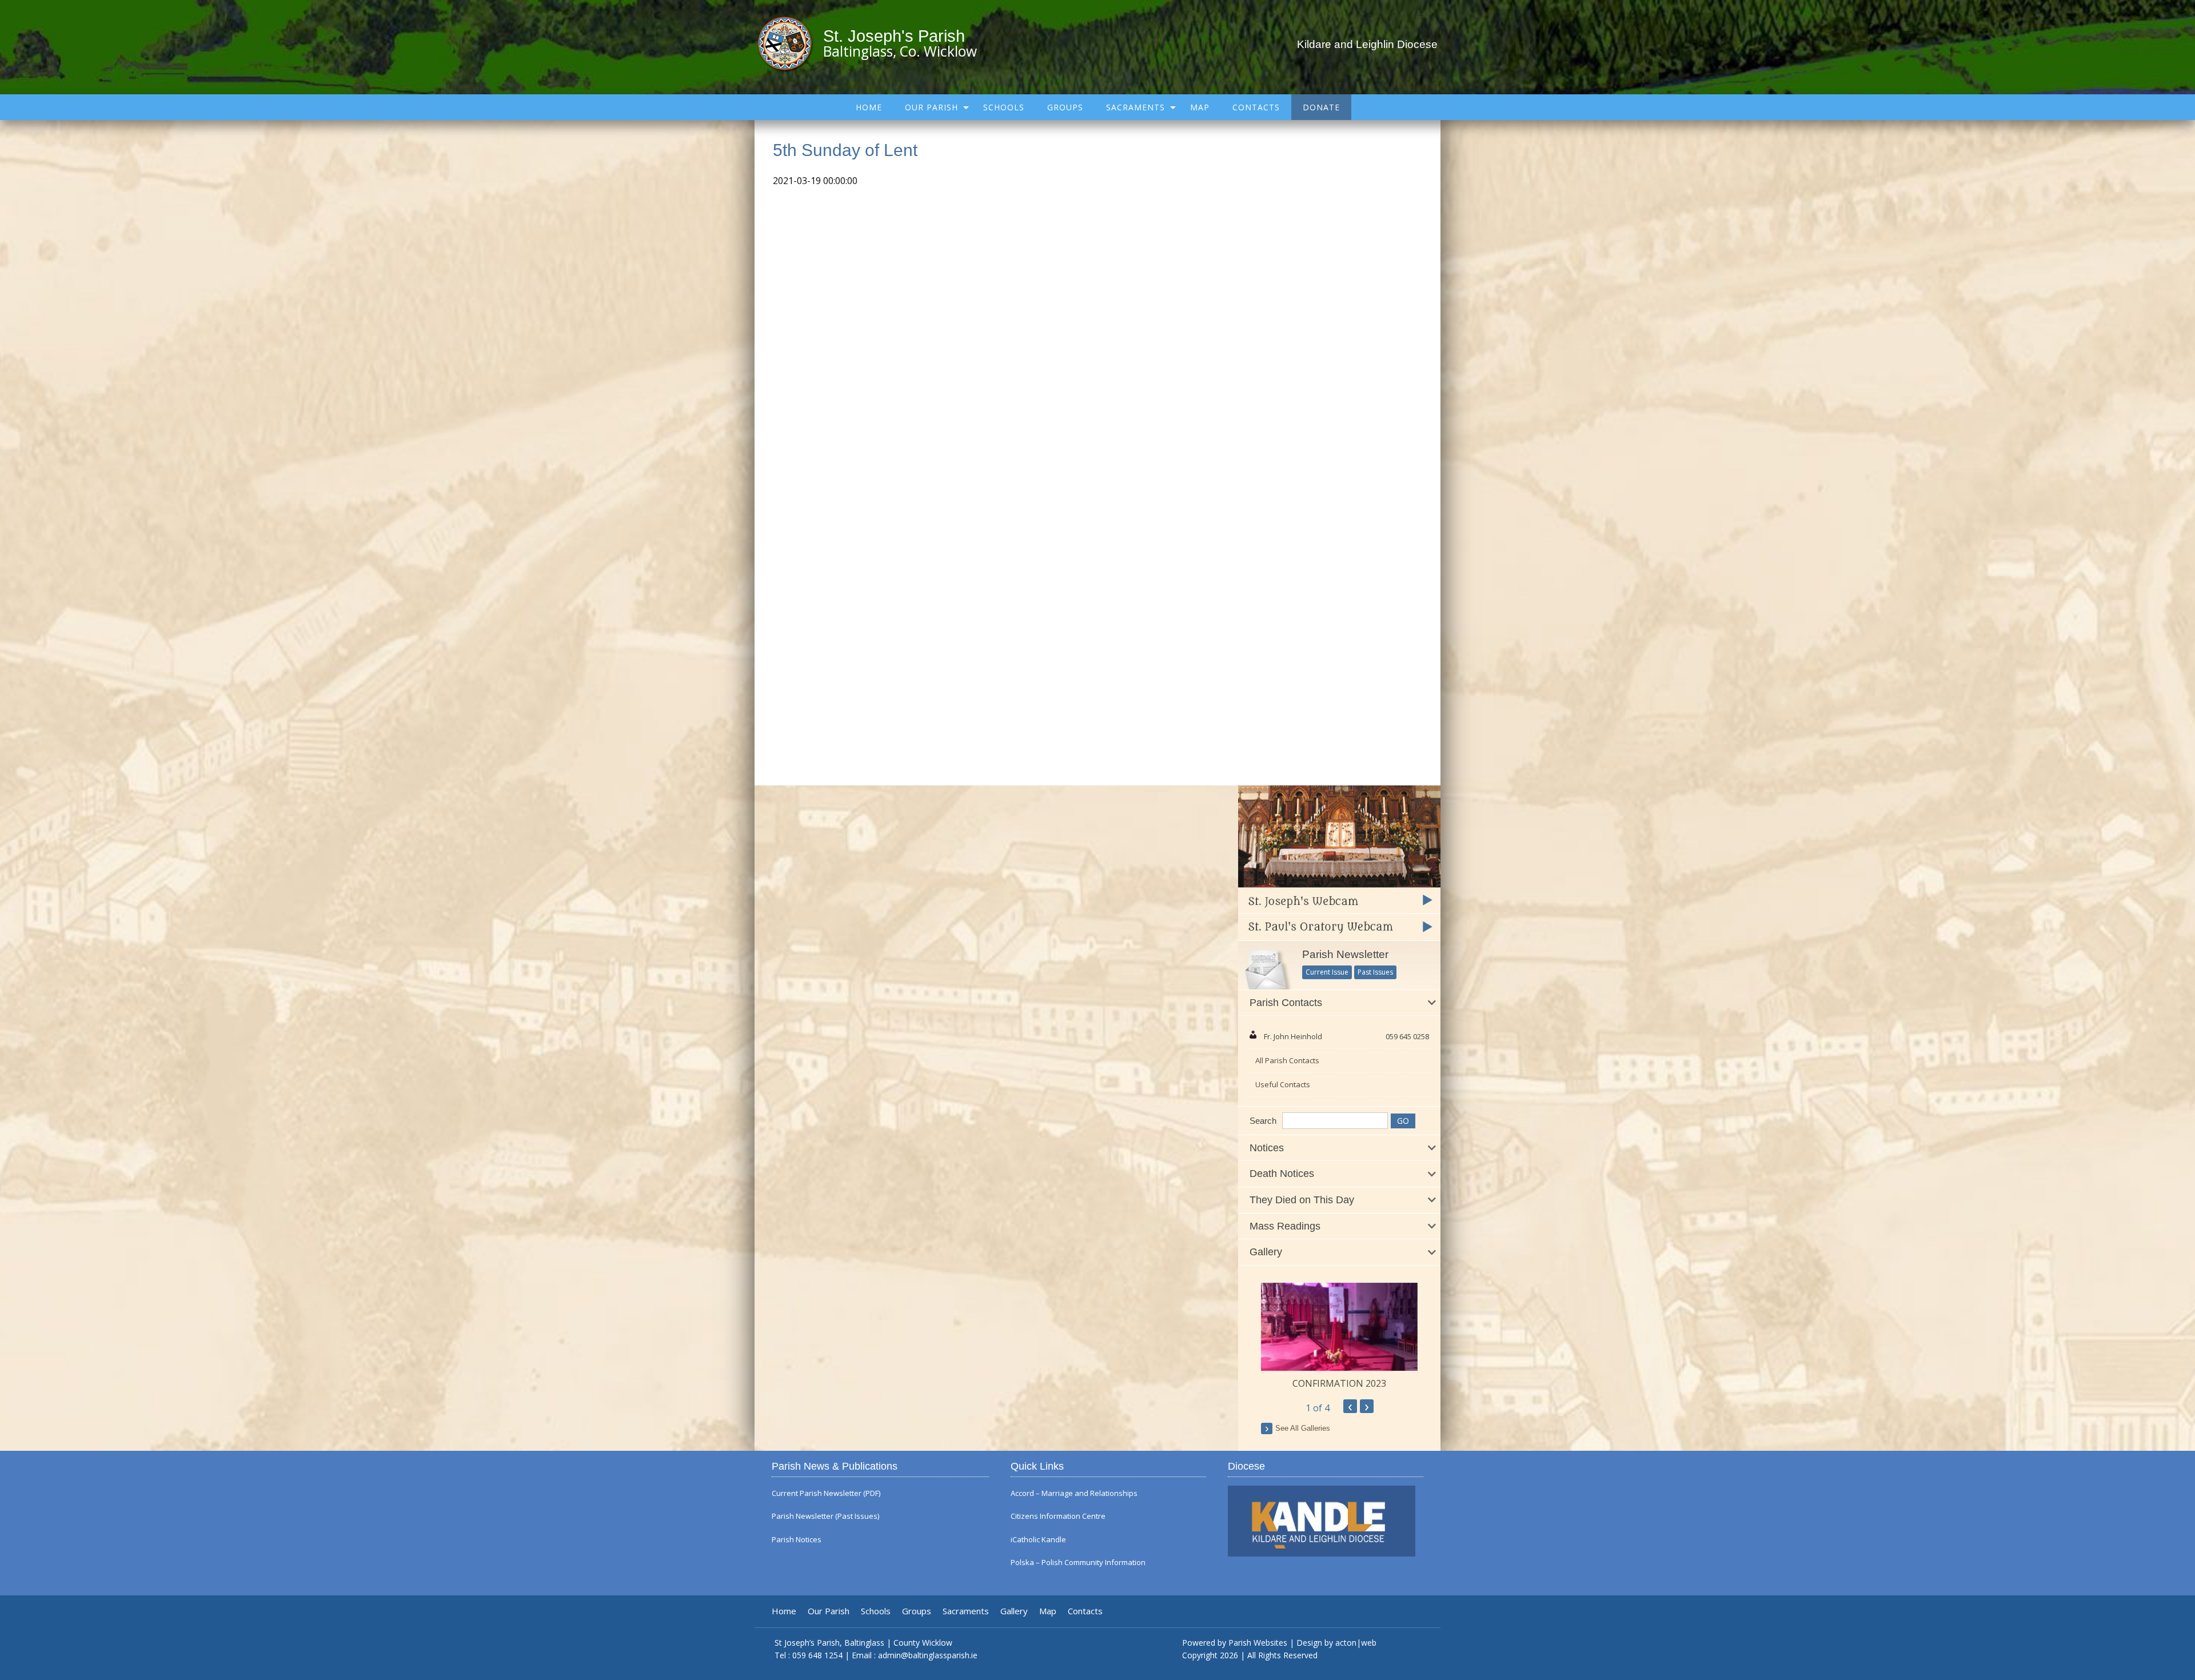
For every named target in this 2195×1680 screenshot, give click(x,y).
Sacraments (1136, 107)
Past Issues (1375, 972)
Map (1200, 107)
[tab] (1339, 1003)
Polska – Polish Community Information (1078, 1563)
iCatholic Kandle (1038, 1540)
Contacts (1256, 107)
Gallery (1014, 1611)
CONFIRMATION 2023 (1339, 1383)
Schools (1004, 107)
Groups (1065, 107)
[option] (1339, 1336)
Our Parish (931, 107)
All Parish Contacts (1287, 1060)
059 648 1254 (817, 1655)
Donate (1321, 107)
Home (869, 107)
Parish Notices (797, 1540)
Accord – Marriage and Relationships (1074, 1493)
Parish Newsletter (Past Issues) (825, 1516)
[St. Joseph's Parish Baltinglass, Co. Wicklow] (790, 43)
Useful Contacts (1283, 1084)
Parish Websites (1258, 1643)
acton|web (1356, 1643)
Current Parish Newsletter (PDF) (826, 1493)
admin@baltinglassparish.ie (928, 1655)
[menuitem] (869, 107)
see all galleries (1303, 1428)
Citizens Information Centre (1058, 1516)
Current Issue (1327, 972)
